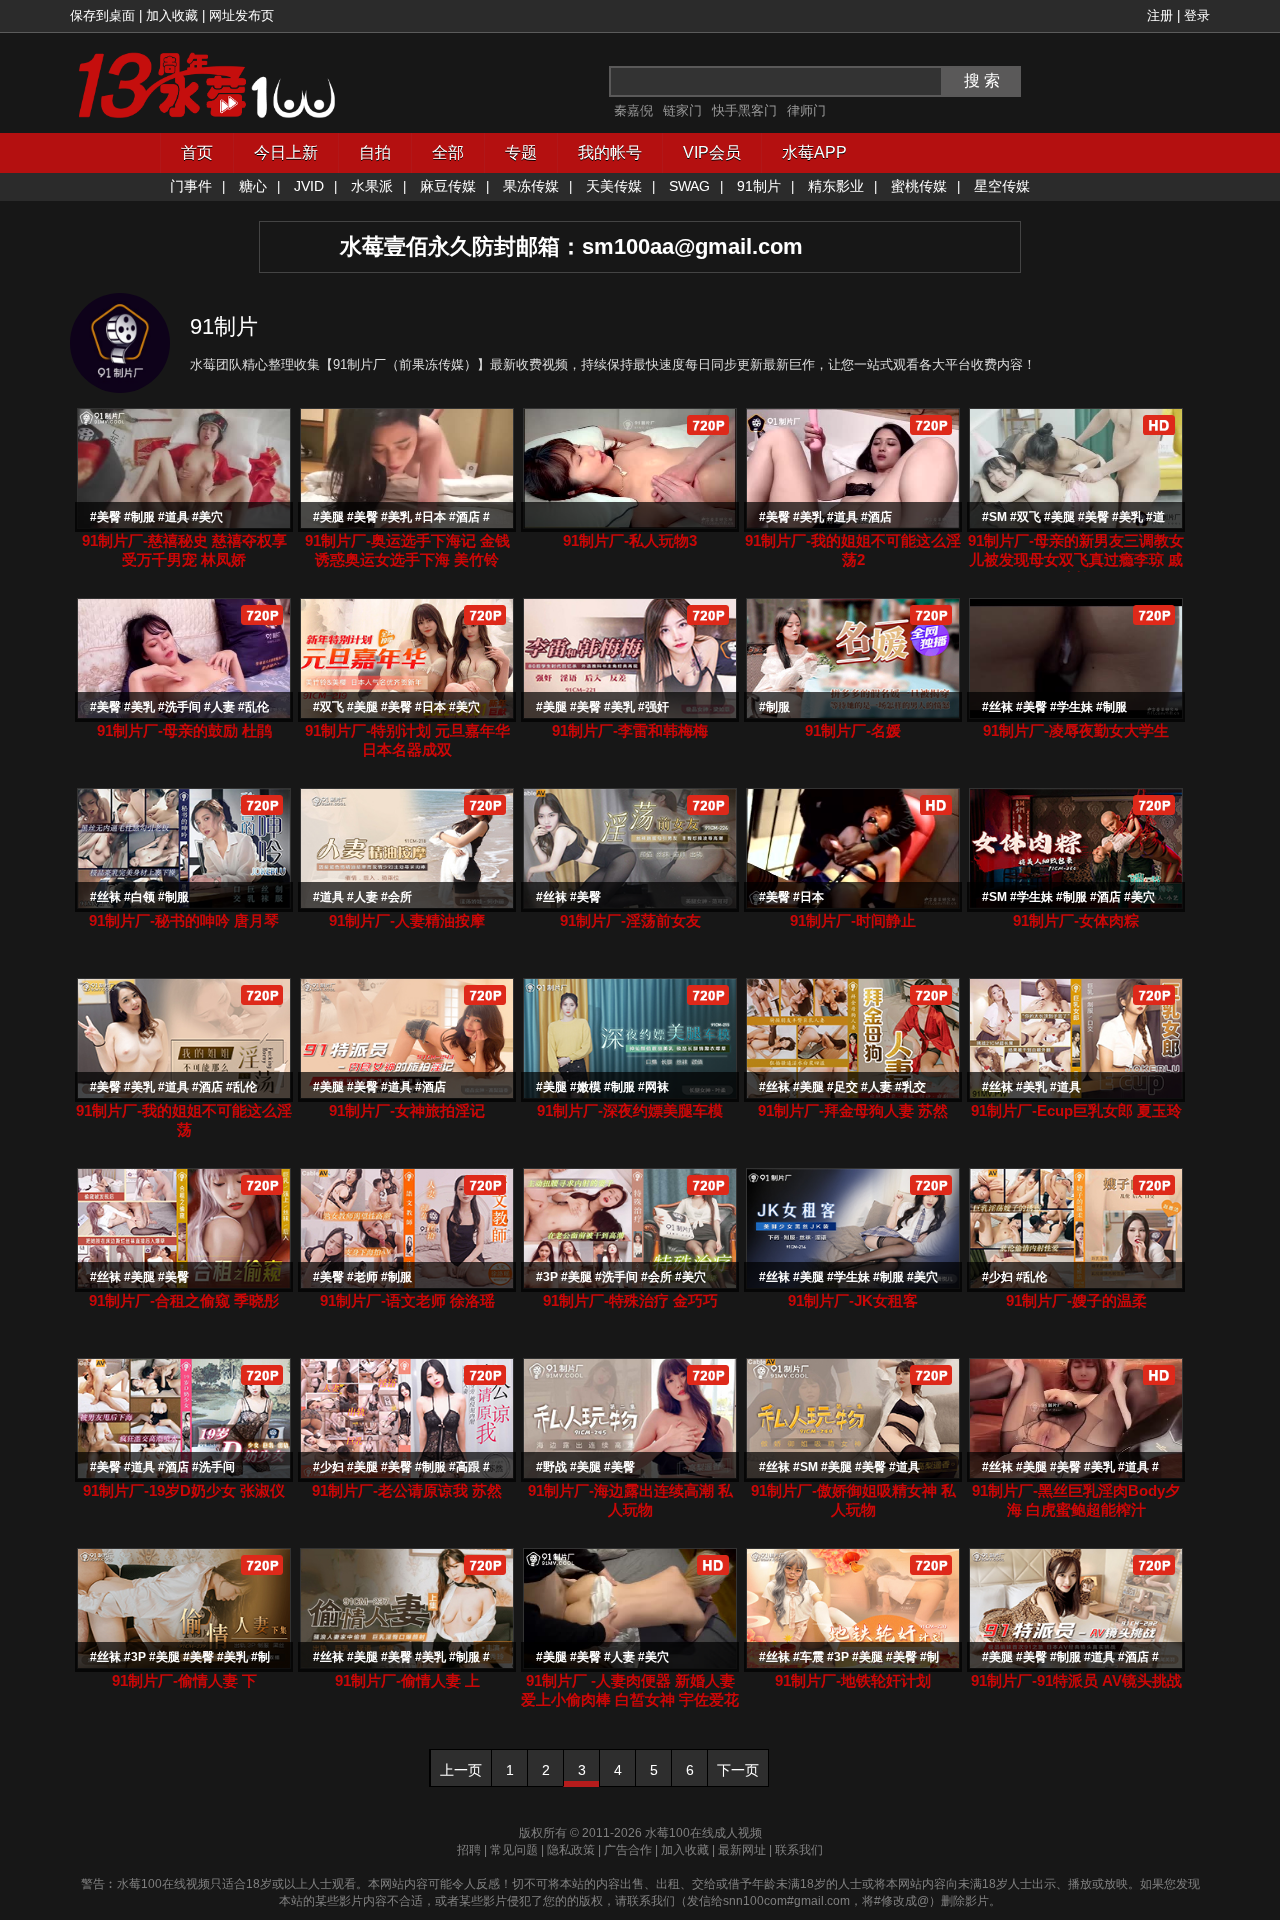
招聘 (469, 1850)
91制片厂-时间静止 (853, 920)
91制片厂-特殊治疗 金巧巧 (630, 1300)
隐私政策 (571, 1850)
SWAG (689, 186)
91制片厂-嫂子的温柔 (1076, 1300)
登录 (1197, 15)
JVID (309, 186)
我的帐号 (610, 152)
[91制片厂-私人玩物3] (630, 524)
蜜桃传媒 (919, 186)
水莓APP (814, 152)
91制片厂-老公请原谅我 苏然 (407, 1490)
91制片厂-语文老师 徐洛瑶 (407, 1300)
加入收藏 (172, 15)
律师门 (806, 110)
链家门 (682, 110)
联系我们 (799, 1850)
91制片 (759, 186)
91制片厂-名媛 (853, 730)
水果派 (372, 186)
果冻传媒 (531, 186)
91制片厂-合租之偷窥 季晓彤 (184, 1300)
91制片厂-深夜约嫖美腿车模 (630, 1110)
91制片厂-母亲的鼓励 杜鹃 (184, 730)
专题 (521, 152)
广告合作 (628, 1850)
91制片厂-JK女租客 (853, 1300)
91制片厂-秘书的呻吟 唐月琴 (184, 920)
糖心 (253, 186)
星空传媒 (1002, 186)
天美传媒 (614, 186)
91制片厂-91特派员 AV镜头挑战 (1076, 1680)
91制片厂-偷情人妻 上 (407, 1680)
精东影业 (836, 186)
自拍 (375, 152)
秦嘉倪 (633, 110)
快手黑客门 (744, 110)
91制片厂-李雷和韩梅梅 (630, 730)
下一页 (738, 1770)
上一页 (461, 1770)
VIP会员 (712, 152)
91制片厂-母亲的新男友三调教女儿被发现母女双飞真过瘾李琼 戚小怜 (1076, 559)
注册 (1160, 15)
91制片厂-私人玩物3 (630, 540)
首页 (197, 152)
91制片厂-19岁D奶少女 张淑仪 (184, 1490)
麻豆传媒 (448, 186)
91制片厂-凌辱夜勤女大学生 (1076, 730)
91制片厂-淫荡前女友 (630, 920)
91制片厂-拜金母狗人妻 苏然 (853, 1110)
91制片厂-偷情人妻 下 (184, 1680)
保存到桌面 (102, 15)
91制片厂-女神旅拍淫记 (407, 1110)
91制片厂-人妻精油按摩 (407, 920)
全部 (448, 152)
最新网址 (742, 1850)
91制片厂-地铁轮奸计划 (853, 1680)
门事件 (191, 186)
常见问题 (514, 1850)
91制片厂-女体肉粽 (1076, 920)
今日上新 (286, 152)
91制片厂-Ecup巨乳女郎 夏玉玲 (1076, 1110)
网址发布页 (241, 15)
